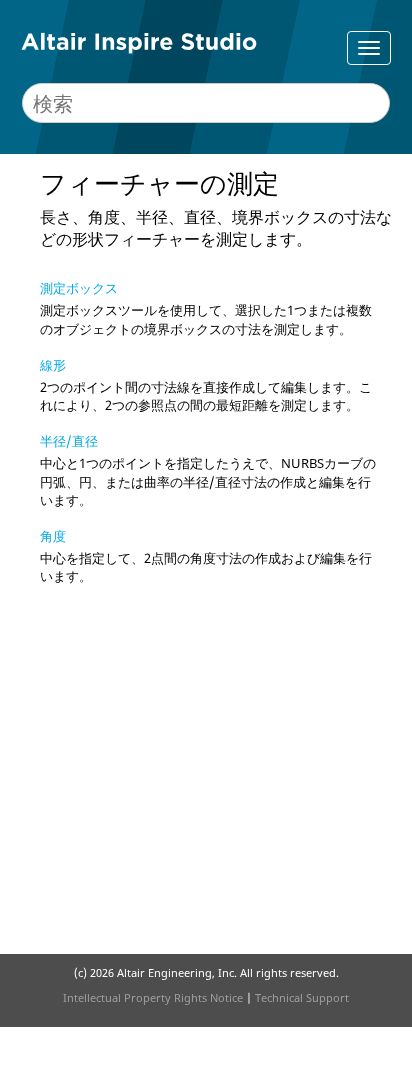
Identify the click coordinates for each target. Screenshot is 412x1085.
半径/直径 (69, 441)
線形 (53, 365)
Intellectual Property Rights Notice (153, 997)
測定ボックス (79, 288)
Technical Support (302, 997)
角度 (53, 536)
